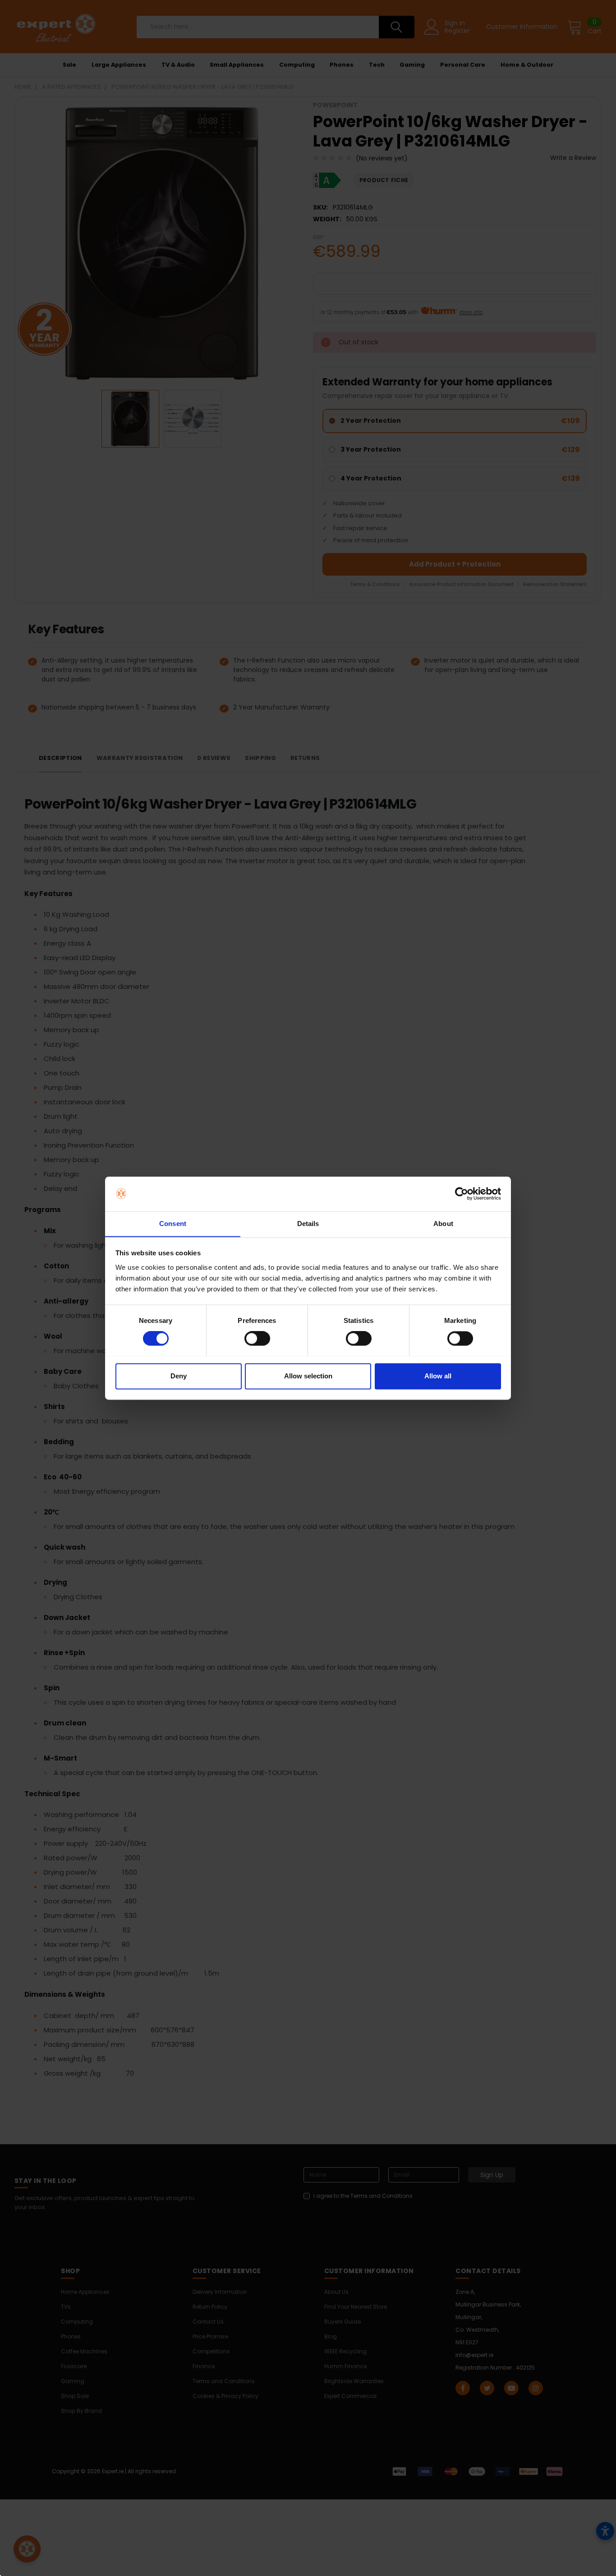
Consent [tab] (173, 1224)
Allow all (438, 1376)
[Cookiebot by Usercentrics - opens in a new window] (462, 1194)
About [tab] (443, 1224)
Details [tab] (308, 1224)
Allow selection (308, 1376)
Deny (179, 1376)
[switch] (257, 1338)
